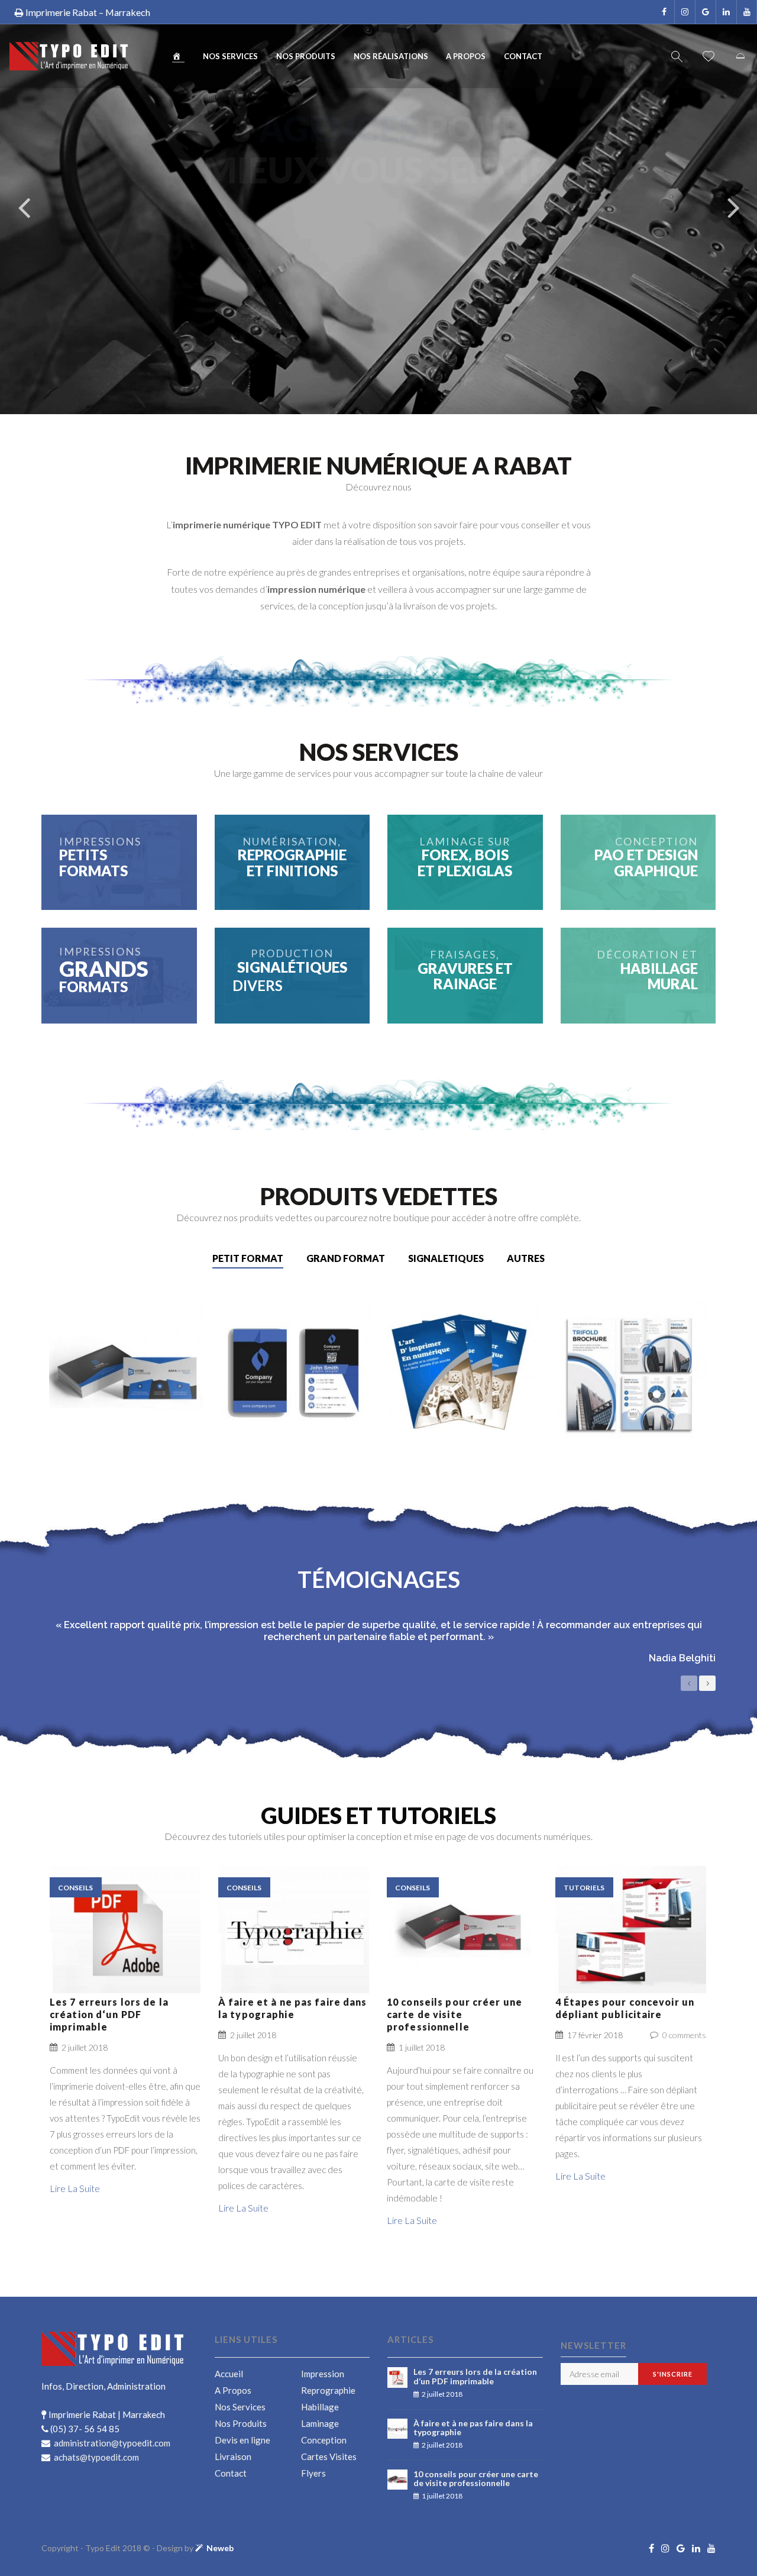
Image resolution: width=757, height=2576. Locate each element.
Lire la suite (125, 1943)
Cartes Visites (329, 2456)
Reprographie (328, 2390)
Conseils (75, 1888)
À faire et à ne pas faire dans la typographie (293, 2008)
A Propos (466, 56)
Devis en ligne (242, 2440)
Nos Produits (306, 56)
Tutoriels (584, 1888)
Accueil (229, 2374)
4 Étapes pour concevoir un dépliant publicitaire (625, 2008)
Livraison (233, 2456)
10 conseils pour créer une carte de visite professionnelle (454, 2014)
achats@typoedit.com (96, 2457)
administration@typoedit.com (111, 2443)
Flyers (313, 2473)
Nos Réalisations (391, 56)
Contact (523, 56)
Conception (324, 2440)
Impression (323, 2374)
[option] (378, 1646)
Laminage (320, 2423)
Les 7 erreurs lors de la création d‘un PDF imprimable (109, 2014)
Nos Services (230, 56)
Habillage (320, 2407)
